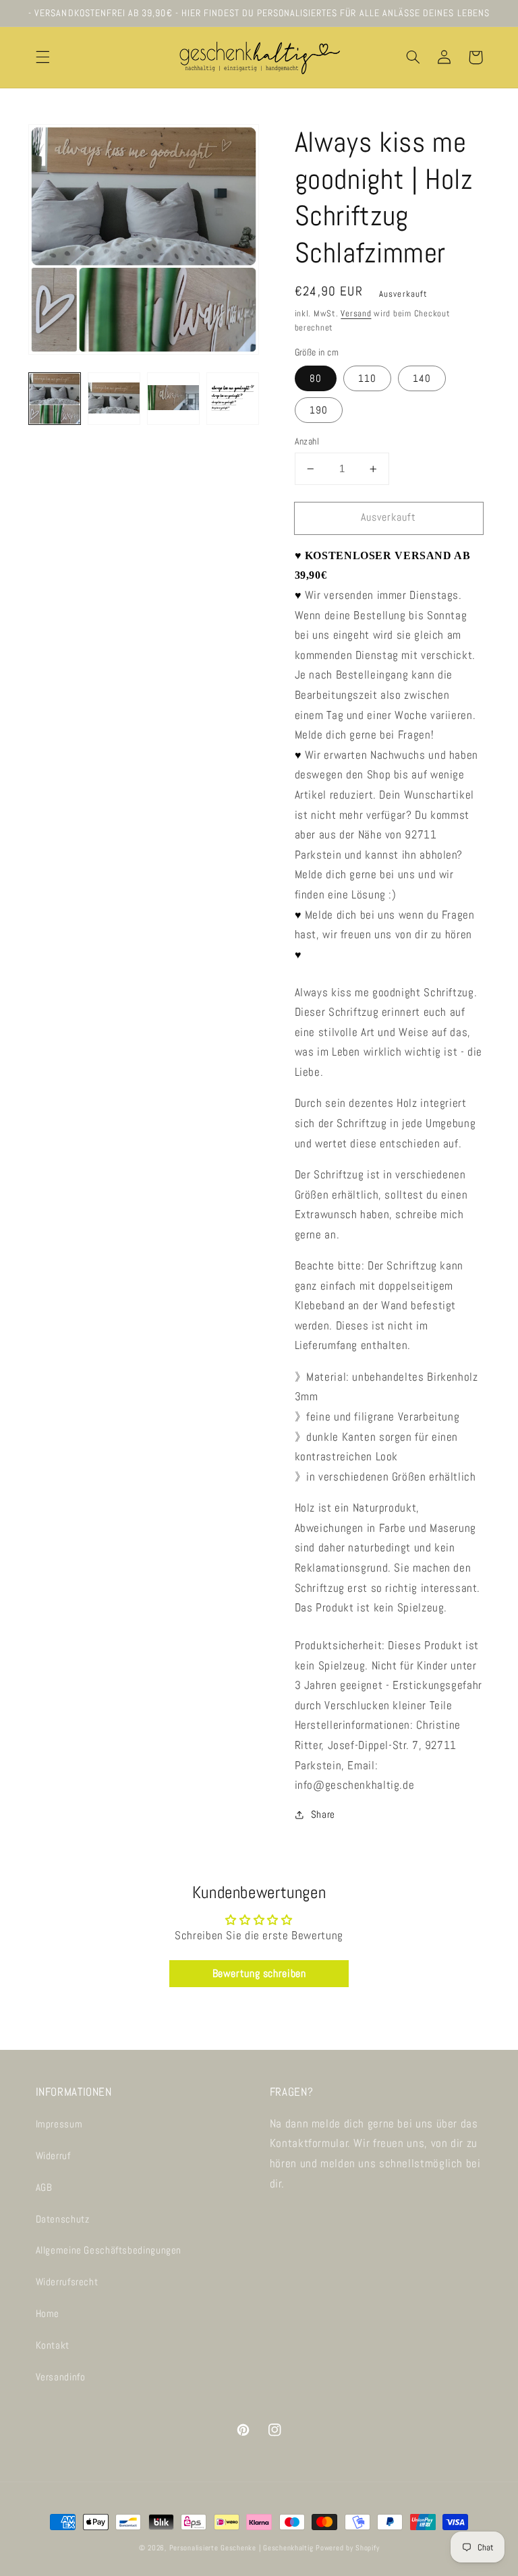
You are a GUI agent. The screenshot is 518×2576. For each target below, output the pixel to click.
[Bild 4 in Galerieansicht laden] (233, 399)
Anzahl (307, 441)
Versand (356, 314)
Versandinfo (61, 2377)
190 (319, 410)
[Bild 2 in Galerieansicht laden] (114, 399)
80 (316, 378)
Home (48, 2314)
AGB (44, 2187)
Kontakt (53, 2345)
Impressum (59, 2124)
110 (367, 378)
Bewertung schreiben (259, 1973)
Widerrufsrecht (67, 2282)
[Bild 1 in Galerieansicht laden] (55, 399)
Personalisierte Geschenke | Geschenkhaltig (241, 2548)
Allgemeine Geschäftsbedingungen (109, 2250)
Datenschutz (63, 2219)
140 (422, 378)
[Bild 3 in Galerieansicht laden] (173, 399)
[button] (42, 57)
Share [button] (323, 1814)
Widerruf (53, 2156)
